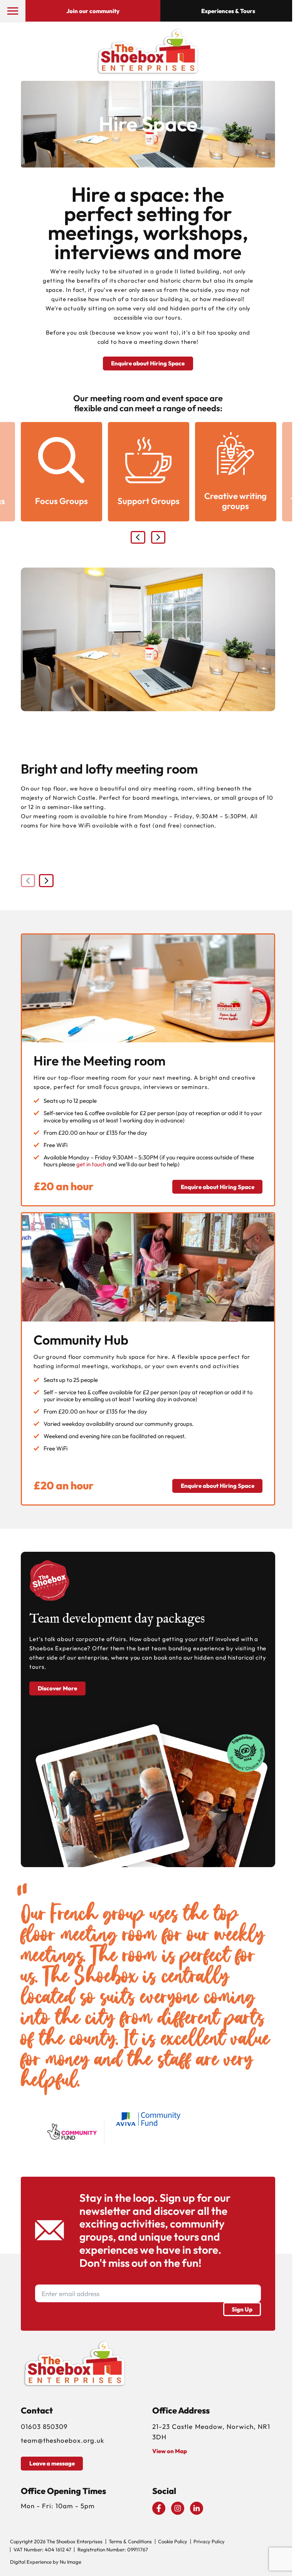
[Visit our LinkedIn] (197, 2508)
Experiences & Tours (228, 11)
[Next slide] (158, 538)
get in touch (91, 1164)
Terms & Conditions (130, 2542)
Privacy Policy (209, 2542)
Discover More (57, 1688)
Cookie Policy (173, 2542)
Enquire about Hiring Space (148, 363)
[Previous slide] (138, 538)
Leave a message (52, 2463)
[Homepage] (148, 51)
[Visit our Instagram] (178, 2508)
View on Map (170, 2451)
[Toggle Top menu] (13, 11)
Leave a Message (155, 2567)
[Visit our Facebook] (159, 2508)
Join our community (93, 11)
